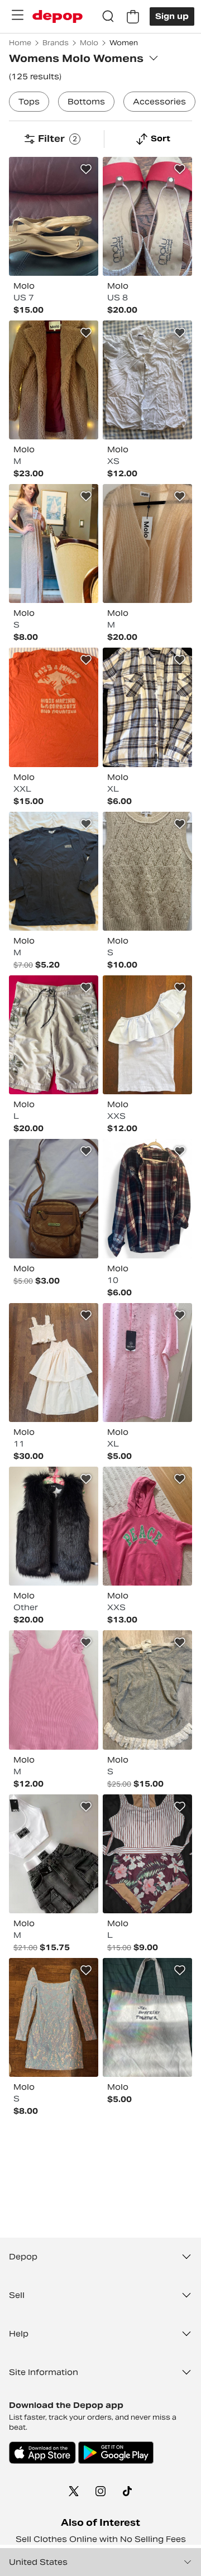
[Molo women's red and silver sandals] (147, 216)
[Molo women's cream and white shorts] (54, 1035)
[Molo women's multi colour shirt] (147, 707)
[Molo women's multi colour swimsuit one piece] (147, 1854)
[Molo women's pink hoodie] (147, 1526)
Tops (29, 102)
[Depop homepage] (58, 16)
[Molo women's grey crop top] (147, 1690)
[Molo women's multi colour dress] (54, 544)
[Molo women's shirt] (147, 1198)
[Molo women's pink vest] (54, 1690)
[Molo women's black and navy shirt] (54, 871)
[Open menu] (17, 15)
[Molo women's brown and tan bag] (54, 1198)
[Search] (108, 17)
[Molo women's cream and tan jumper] (147, 871)
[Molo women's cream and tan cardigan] (147, 544)
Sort (161, 138)
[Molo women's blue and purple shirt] (147, 1035)
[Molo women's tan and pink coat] (54, 380)
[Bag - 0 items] (133, 17)
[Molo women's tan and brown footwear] (54, 216)
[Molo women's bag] (147, 2017)
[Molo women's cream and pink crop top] (54, 1363)
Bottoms (86, 102)
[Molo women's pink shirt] (147, 1363)
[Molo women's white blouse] (147, 380)
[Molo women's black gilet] (54, 1526)
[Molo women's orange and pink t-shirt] (54, 707)
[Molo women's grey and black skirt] (54, 1854)
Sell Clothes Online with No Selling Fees (101, 2539)
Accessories (159, 102)
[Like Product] (86, 169)
